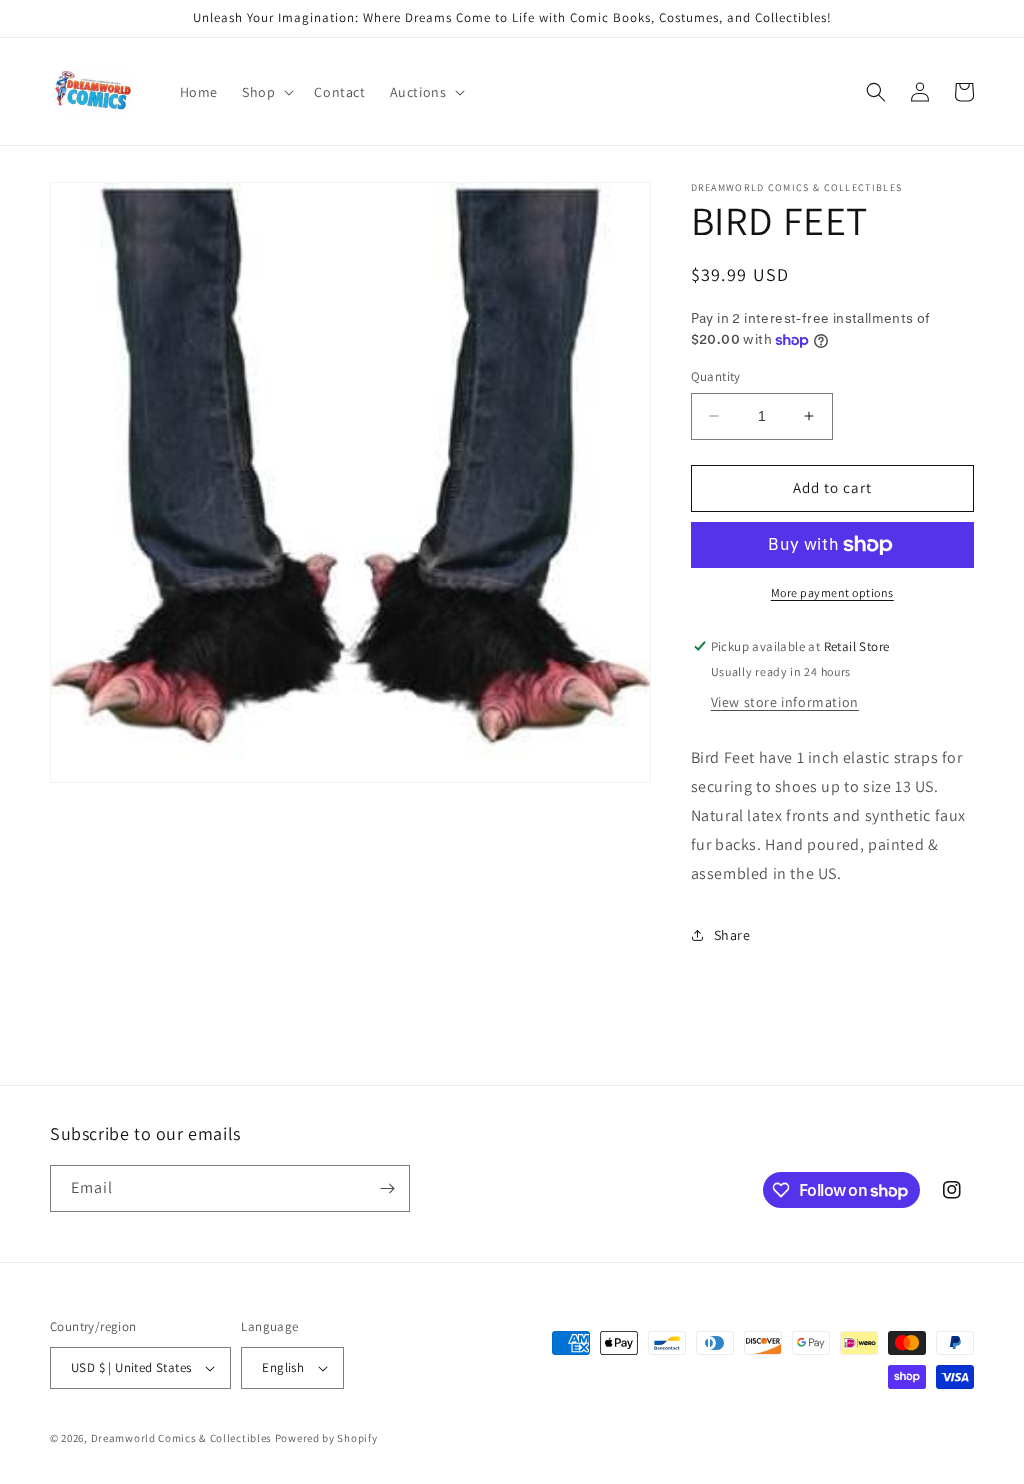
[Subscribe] (387, 1188)
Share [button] (732, 935)
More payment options (832, 592)
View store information (785, 702)
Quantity (716, 376)
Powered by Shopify (326, 1438)
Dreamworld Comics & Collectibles (181, 1438)
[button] (266, 92)
